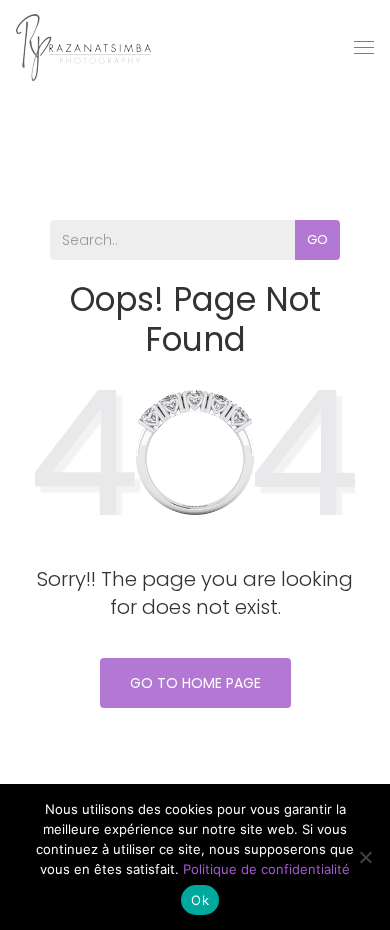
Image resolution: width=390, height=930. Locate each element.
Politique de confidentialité (266, 869)
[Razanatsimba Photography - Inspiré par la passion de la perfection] (83, 47)
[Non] (365, 857)
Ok (200, 900)
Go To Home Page (195, 683)
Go (317, 239)
